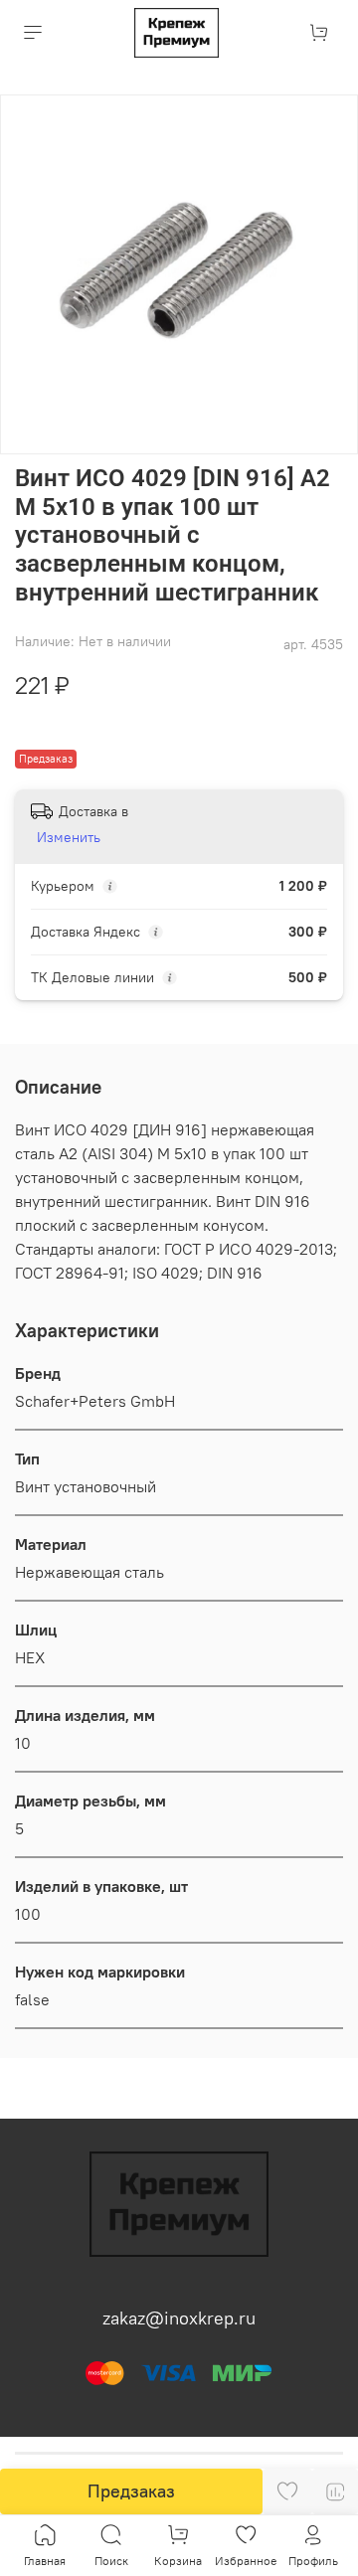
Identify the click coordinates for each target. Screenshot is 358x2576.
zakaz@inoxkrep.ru (179, 2318)
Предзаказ (131, 2491)
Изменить (69, 837)
